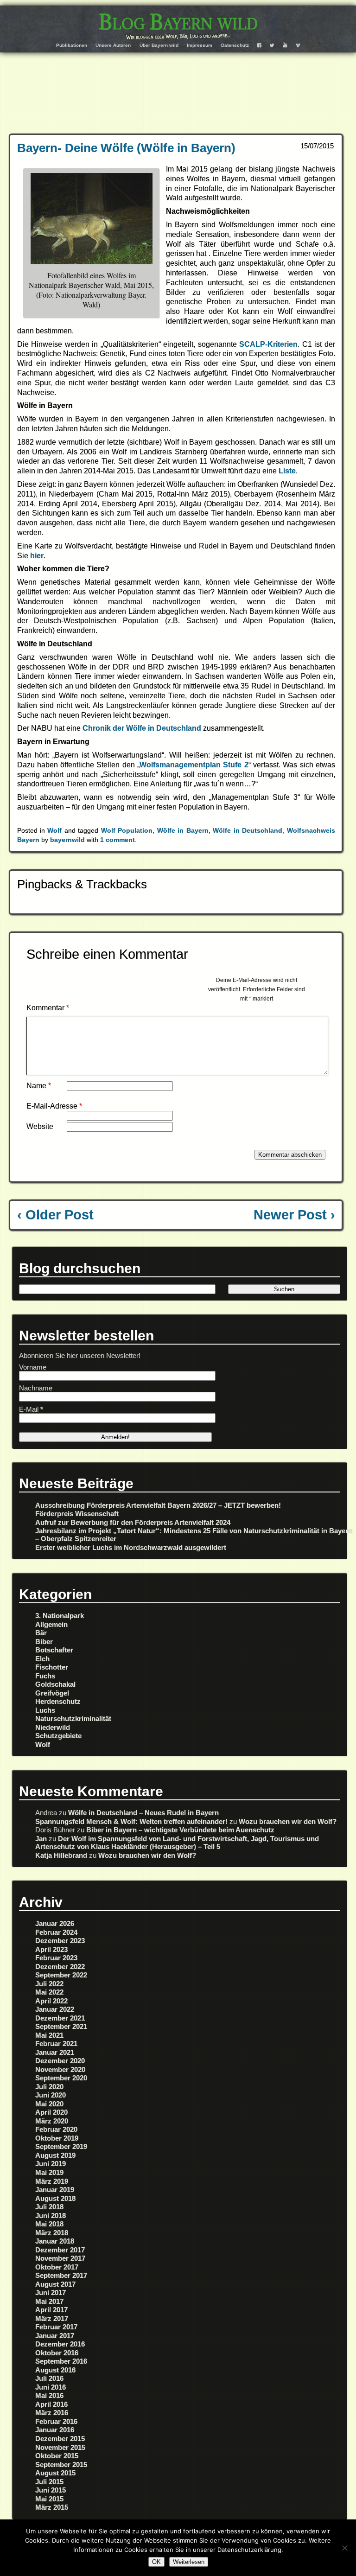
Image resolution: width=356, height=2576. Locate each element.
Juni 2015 (51, 2490)
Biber (44, 1642)
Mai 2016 (49, 2395)
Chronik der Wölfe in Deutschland (143, 728)
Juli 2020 (49, 2087)
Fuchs (45, 1676)
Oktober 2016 (57, 2353)
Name (39, 1086)
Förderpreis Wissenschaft (77, 1514)
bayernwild (67, 840)
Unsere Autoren (113, 45)
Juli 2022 (49, 1984)
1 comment (118, 840)
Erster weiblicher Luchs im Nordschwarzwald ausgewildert (131, 1547)
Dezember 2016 (60, 2344)
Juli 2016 (49, 2378)
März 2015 (52, 2507)
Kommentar (48, 1008)
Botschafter (54, 1650)
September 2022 (61, 1975)
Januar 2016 (55, 2430)
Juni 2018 (51, 2216)
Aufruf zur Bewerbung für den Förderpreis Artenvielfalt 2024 (133, 1522)
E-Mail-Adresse (54, 1106)
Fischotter (52, 1667)
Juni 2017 (51, 2292)
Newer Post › (294, 1215)
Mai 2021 (49, 2035)
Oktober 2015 (57, 2456)
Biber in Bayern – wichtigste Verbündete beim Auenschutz (180, 1830)
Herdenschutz (58, 1701)
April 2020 (51, 2112)
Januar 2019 (55, 2190)
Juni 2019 (51, 2164)
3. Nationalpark (60, 1616)
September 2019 (61, 2146)
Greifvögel (52, 1693)
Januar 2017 (55, 2336)
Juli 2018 (49, 2207)
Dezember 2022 (60, 1967)
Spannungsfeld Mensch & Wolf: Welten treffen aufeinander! (131, 1821)
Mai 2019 (49, 2172)
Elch (42, 1659)
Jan (41, 1839)
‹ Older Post (55, 1215)
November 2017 (60, 2258)
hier (37, 556)
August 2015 (55, 2473)
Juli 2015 (49, 2482)
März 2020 (52, 2121)
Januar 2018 (55, 2241)
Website (40, 1126)
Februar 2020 (56, 2129)
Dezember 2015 (60, 2439)
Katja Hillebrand (61, 1855)
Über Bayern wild (159, 45)
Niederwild (53, 1727)
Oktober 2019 (57, 2138)
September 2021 (61, 2026)
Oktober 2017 (57, 2267)
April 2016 (51, 2404)
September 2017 (61, 2275)
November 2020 (60, 2069)
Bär (41, 1633)
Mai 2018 (49, 2224)
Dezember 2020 (60, 2061)
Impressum (200, 45)
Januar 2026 (55, 1923)
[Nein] (344, 2548)
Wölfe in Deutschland (248, 830)
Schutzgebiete (58, 1736)
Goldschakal (55, 1684)
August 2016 (55, 2370)
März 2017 (52, 2318)
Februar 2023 (56, 1958)
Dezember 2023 (60, 1941)
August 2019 (55, 2155)
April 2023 (51, 1949)
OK (156, 2562)
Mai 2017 (49, 2301)
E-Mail (31, 1409)
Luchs (45, 1710)
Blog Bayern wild (178, 22)
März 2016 (52, 2413)
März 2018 (52, 2233)
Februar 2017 (56, 2327)
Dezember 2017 (60, 2250)
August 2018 (55, 2198)
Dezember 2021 (60, 2018)
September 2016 (61, 2361)
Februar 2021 (56, 2044)
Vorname (33, 1367)
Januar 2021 (55, 2052)
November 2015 (60, 2447)
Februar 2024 (56, 1932)
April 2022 (51, 2001)
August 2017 (55, 2284)
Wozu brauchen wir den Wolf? (288, 1821)
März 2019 (52, 2181)
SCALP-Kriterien (268, 344)
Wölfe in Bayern (183, 830)
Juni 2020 (51, 2095)
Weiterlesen (189, 2562)
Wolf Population (127, 830)
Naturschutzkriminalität (73, 1718)
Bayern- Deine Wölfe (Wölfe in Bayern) (126, 148)
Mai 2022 (49, 1992)
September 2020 (61, 2078)
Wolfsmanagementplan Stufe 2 (194, 765)
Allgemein (51, 1624)
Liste (287, 471)
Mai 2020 (49, 2104)
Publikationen (72, 45)
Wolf (54, 830)
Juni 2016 (51, 2387)
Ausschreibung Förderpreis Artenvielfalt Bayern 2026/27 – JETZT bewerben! (158, 1505)
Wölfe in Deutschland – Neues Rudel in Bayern (143, 1813)
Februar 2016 (56, 2421)
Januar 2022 (55, 2009)
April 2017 (51, 2310)
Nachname (36, 1388)
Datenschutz (235, 45)
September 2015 (61, 2464)
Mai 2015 (49, 2499)
